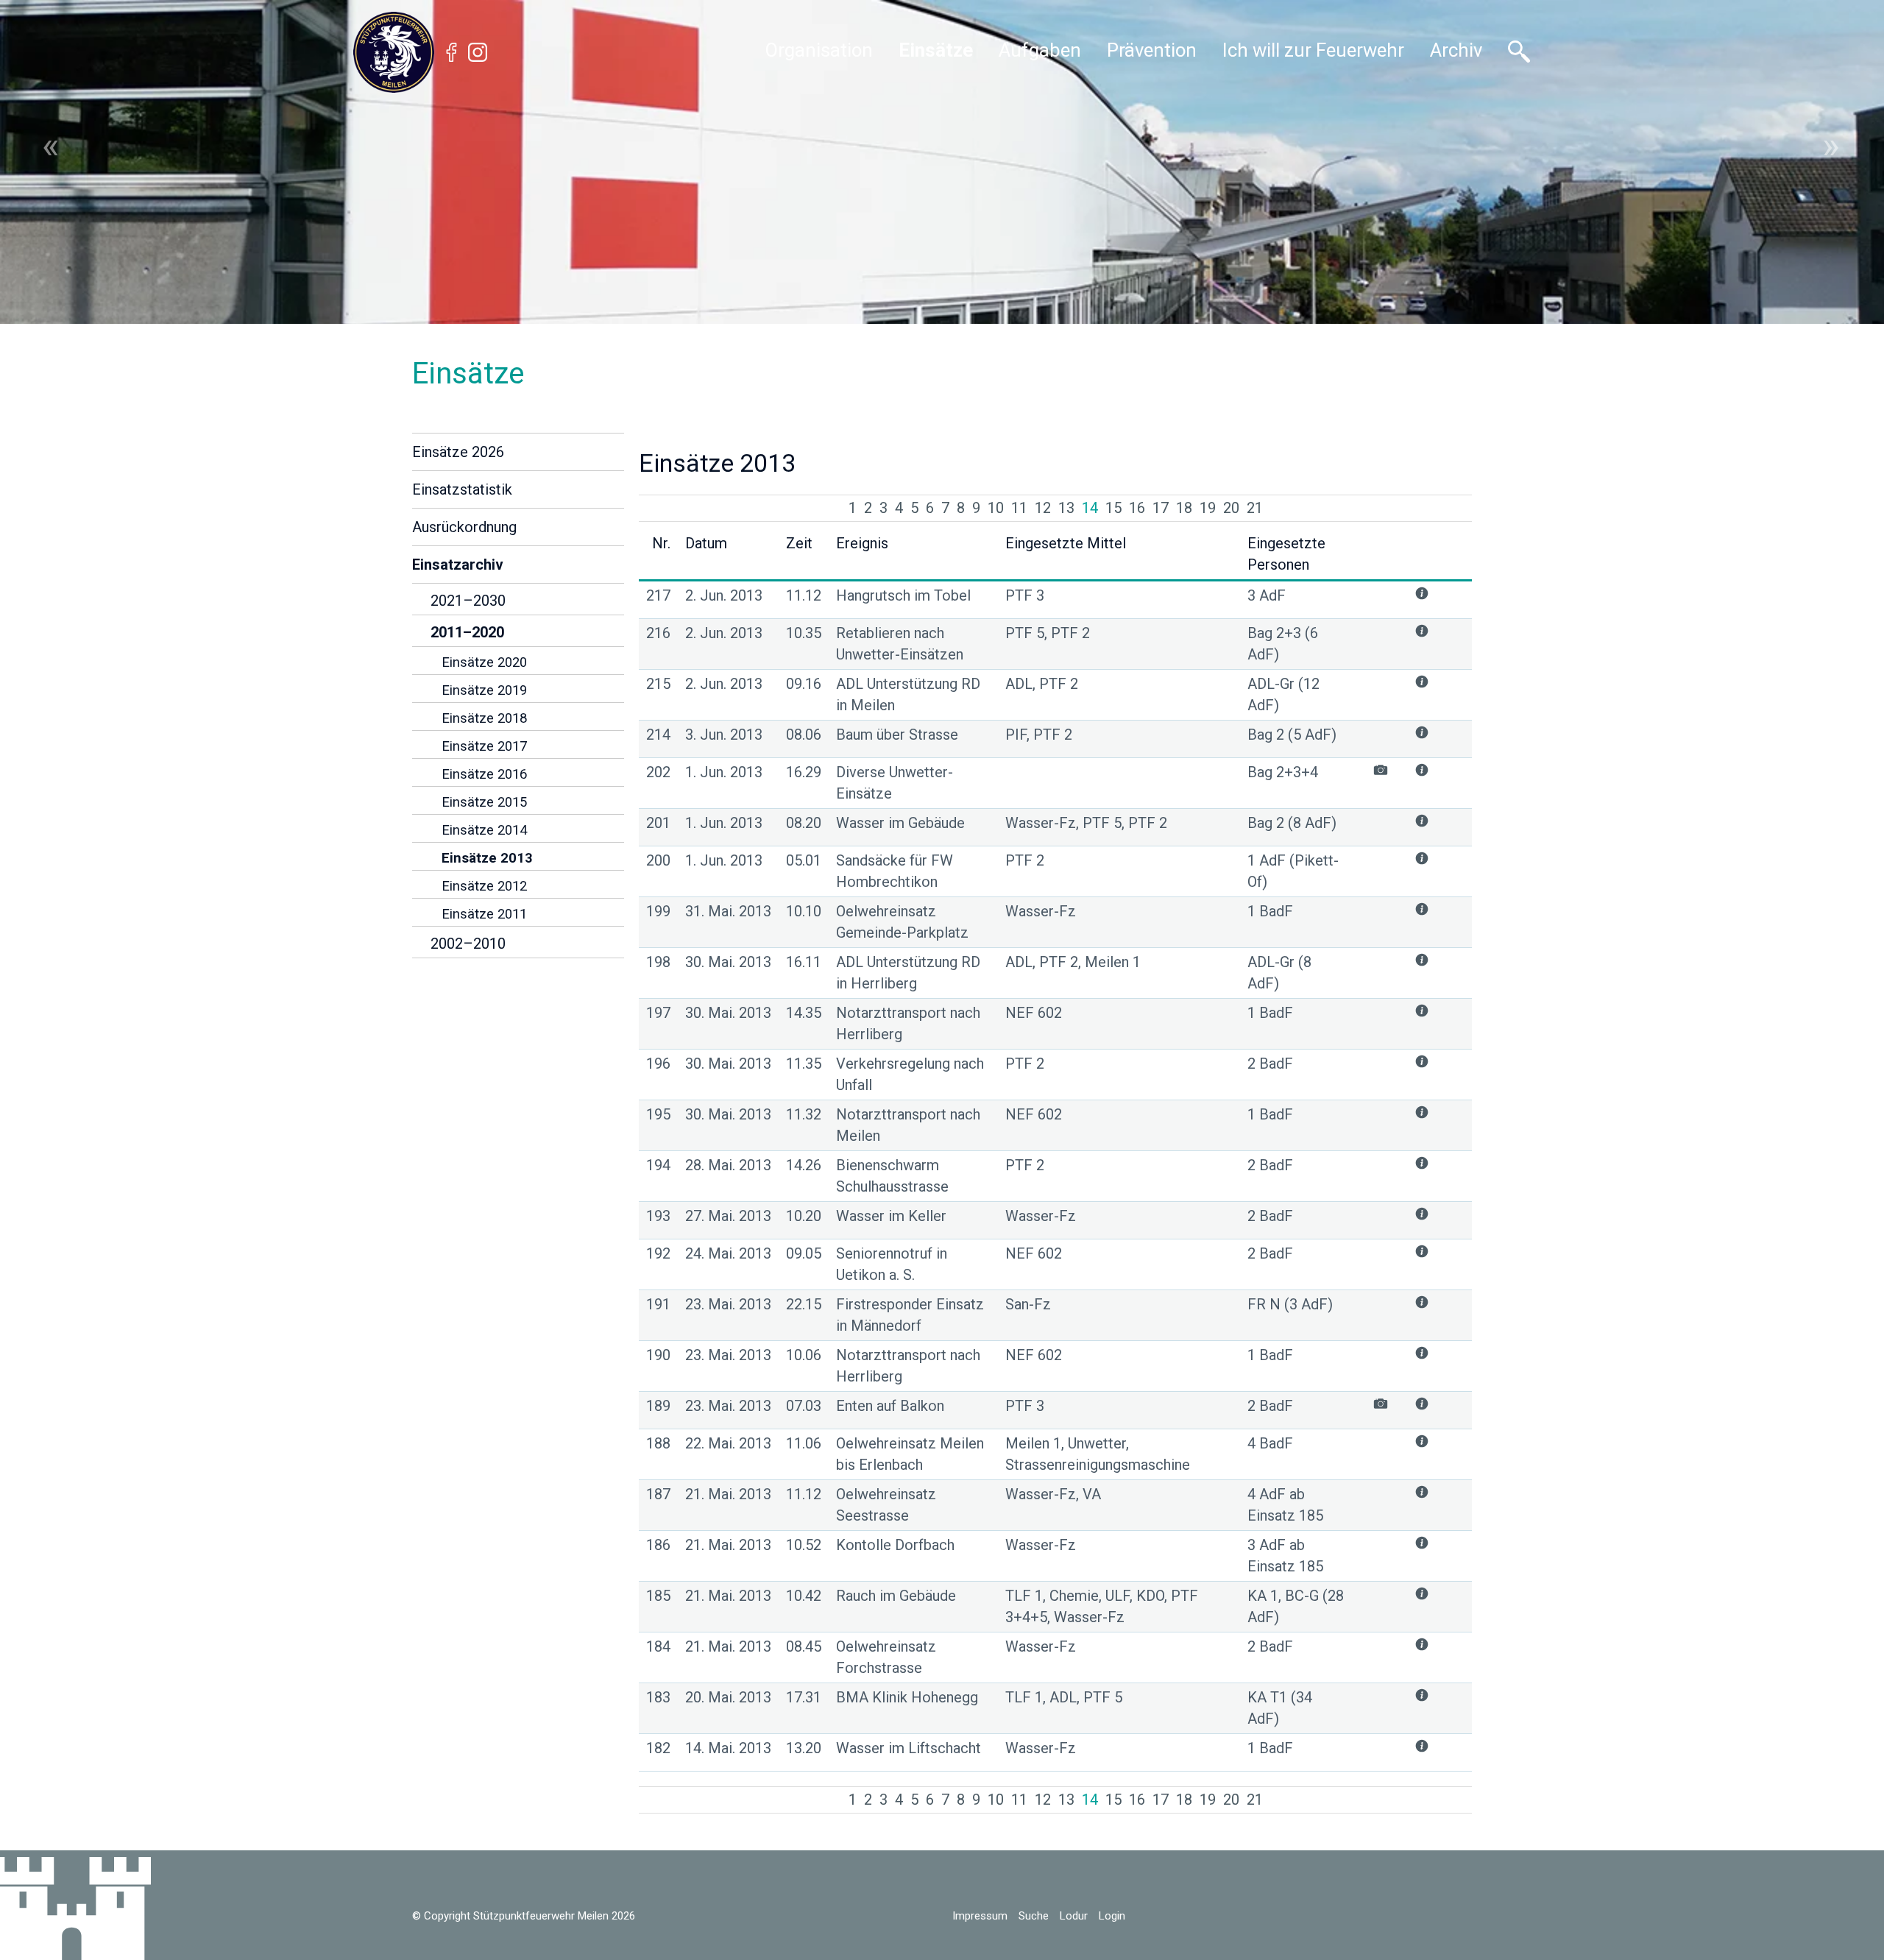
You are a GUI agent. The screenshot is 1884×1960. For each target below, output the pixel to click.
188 (658, 1443)
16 (1137, 508)
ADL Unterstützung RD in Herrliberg (908, 973)
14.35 (804, 1013)
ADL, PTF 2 (1042, 684)
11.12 (804, 595)
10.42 (804, 1596)
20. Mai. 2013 (728, 1697)
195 (658, 1114)
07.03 (804, 1406)
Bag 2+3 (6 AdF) (1283, 644)
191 (658, 1304)
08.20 (804, 823)
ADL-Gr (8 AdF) (1279, 973)
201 (658, 823)
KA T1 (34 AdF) (1280, 1708)
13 (1066, 508)
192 (658, 1253)
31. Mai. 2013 (728, 911)
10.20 (804, 1216)
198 (658, 962)
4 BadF (1270, 1443)
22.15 (804, 1304)
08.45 (804, 1646)
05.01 (804, 860)
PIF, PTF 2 (1039, 735)
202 (658, 772)
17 (1161, 508)
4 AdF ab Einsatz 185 (1285, 1505)
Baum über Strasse (897, 735)
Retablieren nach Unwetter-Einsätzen (900, 644)
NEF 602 (1034, 1013)
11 (1019, 508)
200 (658, 860)
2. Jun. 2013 (724, 595)
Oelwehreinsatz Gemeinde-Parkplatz (902, 922)
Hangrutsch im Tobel (903, 595)
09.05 (804, 1253)
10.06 (804, 1355)
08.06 (804, 735)
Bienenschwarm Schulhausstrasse (892, 1176)
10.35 (804, 633)
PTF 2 (1025, 860)
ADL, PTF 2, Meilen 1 (1073, 962)
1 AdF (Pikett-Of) (1293, 871)
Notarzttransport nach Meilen (908, 1125)
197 (658, 1013)
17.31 (804, 1697)
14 (1090, 508)
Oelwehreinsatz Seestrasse (886, 1505)
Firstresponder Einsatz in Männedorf (910, 1315)
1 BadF (1270, 911)
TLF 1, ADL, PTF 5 (1064, 1697)
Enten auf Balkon (890, 1406)
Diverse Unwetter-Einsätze (895, 783)
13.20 (804, 1748)
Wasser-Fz (1041, 911)
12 (1043, 508)
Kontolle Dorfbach (895, 1545)
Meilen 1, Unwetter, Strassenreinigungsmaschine (1098, 1454)
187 (658, 1494)
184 (658, 1646)
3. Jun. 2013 (724, 735)
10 (996, 508)
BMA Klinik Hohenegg (907, 1697)
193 (658, 1216)
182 (658, 1748)
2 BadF (1270, 1064)
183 (658, 1697)
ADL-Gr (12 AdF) (1283, 694)
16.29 (804, 772)
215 (658, 684)
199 (658, 911)
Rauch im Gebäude (896, 1596)
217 (658, 595)
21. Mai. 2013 (728, 1494)
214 (658, 735)
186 (658, 1545)
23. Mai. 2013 (728, 1304)
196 (658, 1064)
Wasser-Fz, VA (1053, 1494)
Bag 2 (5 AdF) (1292, 735)
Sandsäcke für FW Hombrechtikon (895, 871)
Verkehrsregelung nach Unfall (910, 1074)
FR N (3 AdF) (1290, 1304)
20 (1231, 508)
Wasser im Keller (891, 1216)
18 (1184, 508)
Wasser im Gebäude (900, 823)
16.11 (804, 962)
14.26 (804, 1165)
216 (658, 633)
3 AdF (1267, 595)
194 (658, 1165)
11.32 (804, 1114)
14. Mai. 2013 (728, 1748)
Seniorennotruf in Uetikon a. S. (892, 1264)
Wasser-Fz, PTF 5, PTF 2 (1086, 823)
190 (658, 1355)
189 (658, 1406)
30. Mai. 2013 (728, 962)
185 (658, 1596)
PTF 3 (1025, 595)
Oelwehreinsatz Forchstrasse (886, 1657)
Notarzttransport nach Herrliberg (908, 1023)
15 (1113, 508)
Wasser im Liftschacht (909, 1748)
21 (1255, 508)
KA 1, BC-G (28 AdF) (1296, 1606)
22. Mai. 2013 (728, 1443)
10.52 (804, 1545)
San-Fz (1028, 1304)
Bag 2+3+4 (1283, 772)
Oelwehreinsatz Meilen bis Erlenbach (910, 1454)
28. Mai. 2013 (728, 1165)
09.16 (804, 684)
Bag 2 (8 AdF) (1292, 823)
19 (1208, 508)
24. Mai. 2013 (728, 1253)
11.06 (804, 1443)
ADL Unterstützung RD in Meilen (908, 694)
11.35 (804, 1064)
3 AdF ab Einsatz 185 (1285, 1556)
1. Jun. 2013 (724, 772)
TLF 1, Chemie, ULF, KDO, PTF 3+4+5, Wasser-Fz (1102, 1606)
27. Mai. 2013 (728, 1216)
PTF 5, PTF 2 (1048, 633)
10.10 (804, 911)
